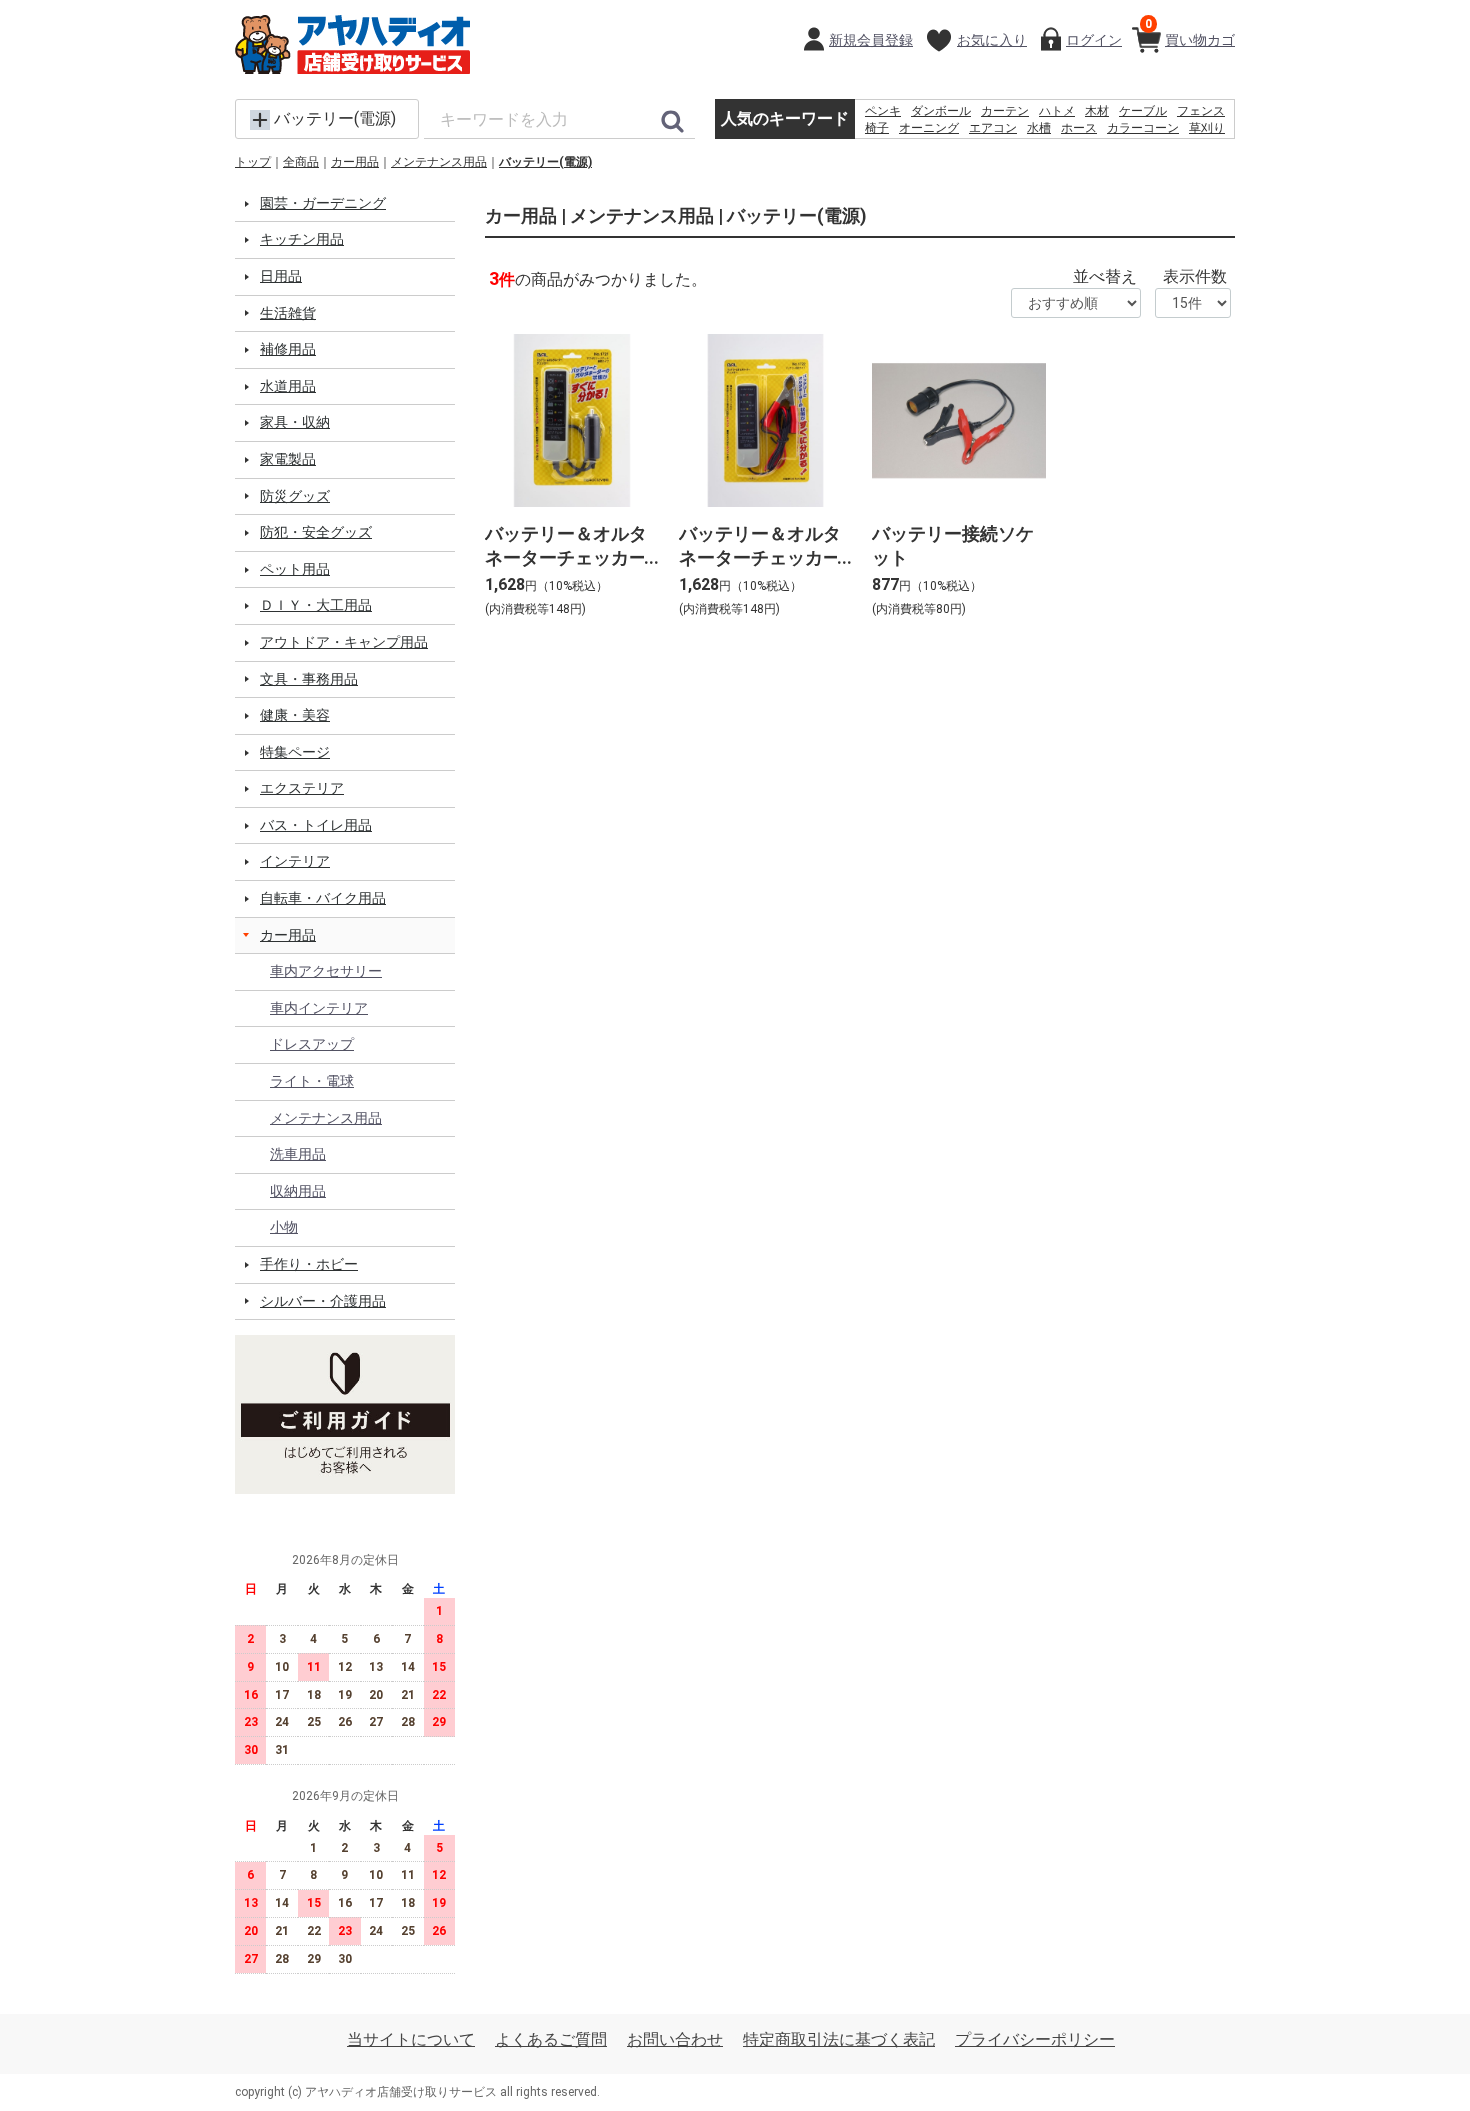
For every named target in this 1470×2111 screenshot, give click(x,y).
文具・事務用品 (309, 679)
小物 (284, 1227)
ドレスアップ (312, 1044)
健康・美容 (295, 715)
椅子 (877, 128)
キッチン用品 (302, 239)
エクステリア (302, 788)
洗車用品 (298, 1154)
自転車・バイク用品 (323, 898)
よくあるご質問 (551, 2039)
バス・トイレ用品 (316, 825)
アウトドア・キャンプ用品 (344, 642)
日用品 (281, 276)
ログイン (1094, 40)
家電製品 (288, 459)
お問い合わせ (675, 2039)
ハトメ (1057, 111)
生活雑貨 (288, 313)
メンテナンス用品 (439, 162)
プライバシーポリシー (1035, 2039)
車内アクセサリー (326, 971)
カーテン (1005, 111)
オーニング (929, 128)
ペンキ (883, 111)
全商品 (301, 162)
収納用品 (298, 1191)
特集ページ (295, 752)
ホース (1079, 128)
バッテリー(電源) (545, 162)
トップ (253, 162)
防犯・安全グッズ (316, 532)
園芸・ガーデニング (323, 203)
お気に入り (992, 40)
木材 (1097, 111)
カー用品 (355, 162)
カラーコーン (1143, 128)
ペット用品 (295, 569)
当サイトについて (411, 2039)
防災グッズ (295, 496)
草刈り (1207, 128)
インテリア (295, 861)
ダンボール (941, 111)
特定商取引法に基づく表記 (839, 2039)
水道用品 (288, 386)
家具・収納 (295, 422)
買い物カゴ (1190, 32)
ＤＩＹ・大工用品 (316, 605)
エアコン (993, 128)
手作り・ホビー (309, 1264)
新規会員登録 (871, 40)
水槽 (1039, 128)
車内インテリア (319, 1008)
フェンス (1201, 111)
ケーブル (1143, 111)
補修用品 (288, 349)
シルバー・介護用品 (323, 1301)
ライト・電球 (312, 1081)
